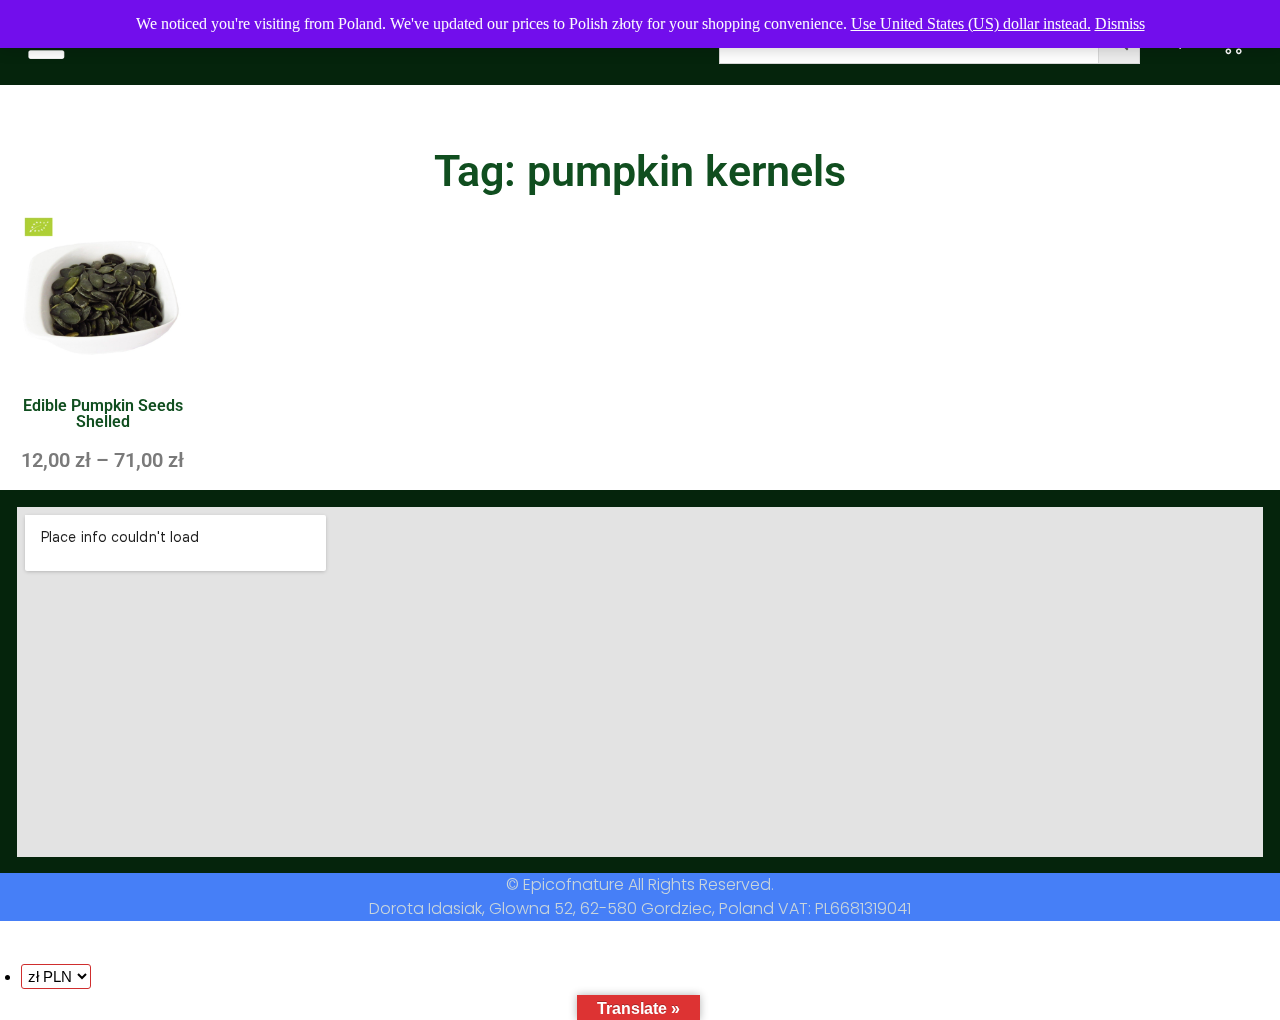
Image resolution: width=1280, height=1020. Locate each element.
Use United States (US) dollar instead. (971, 23)
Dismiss (1120, 23)
